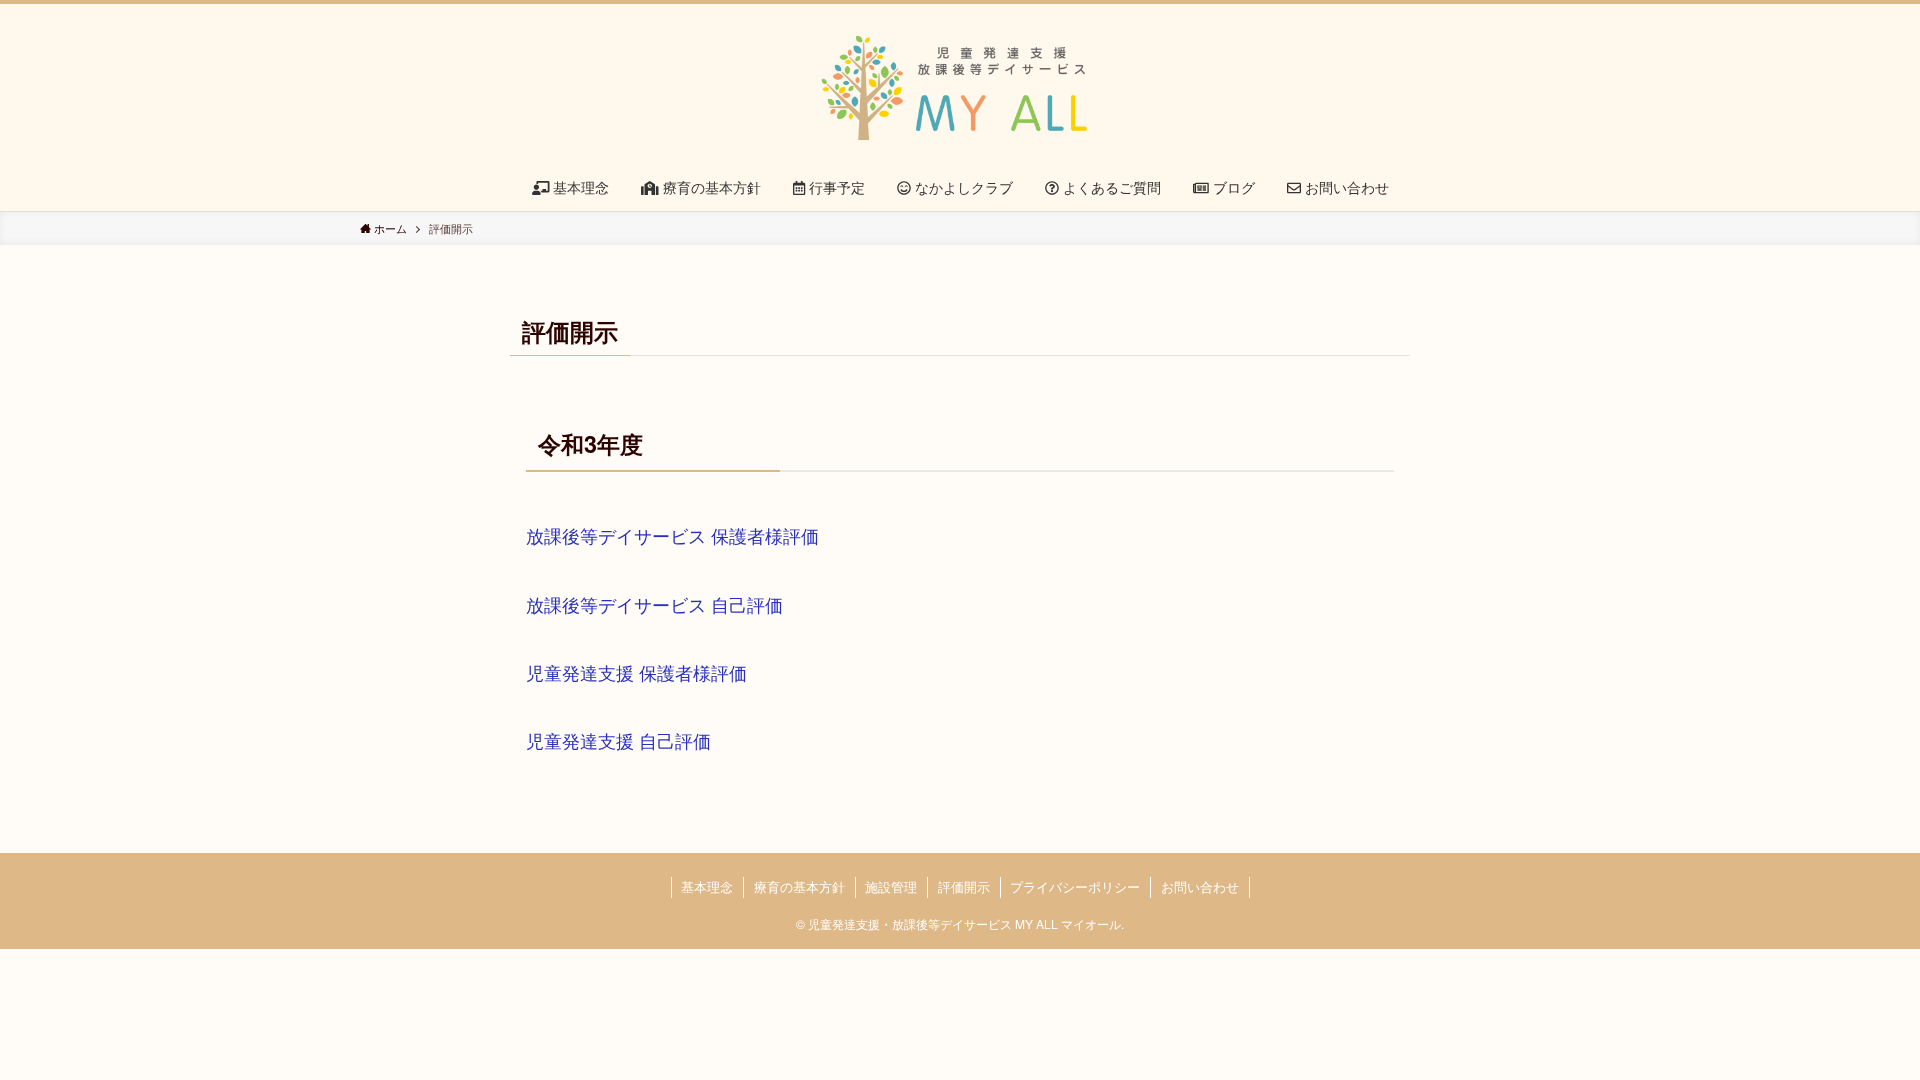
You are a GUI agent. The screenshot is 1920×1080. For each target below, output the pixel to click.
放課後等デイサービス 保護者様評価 (672, 535)
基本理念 (707, 886)
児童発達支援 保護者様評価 (636, 672)
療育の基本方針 (799, 886)
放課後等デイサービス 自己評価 (654, 604)
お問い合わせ (1200, 886)
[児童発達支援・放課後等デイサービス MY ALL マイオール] (960, 88)
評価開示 (964, 886)
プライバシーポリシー (1075, 886)
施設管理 (891, 886)
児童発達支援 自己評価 (618, 740)
